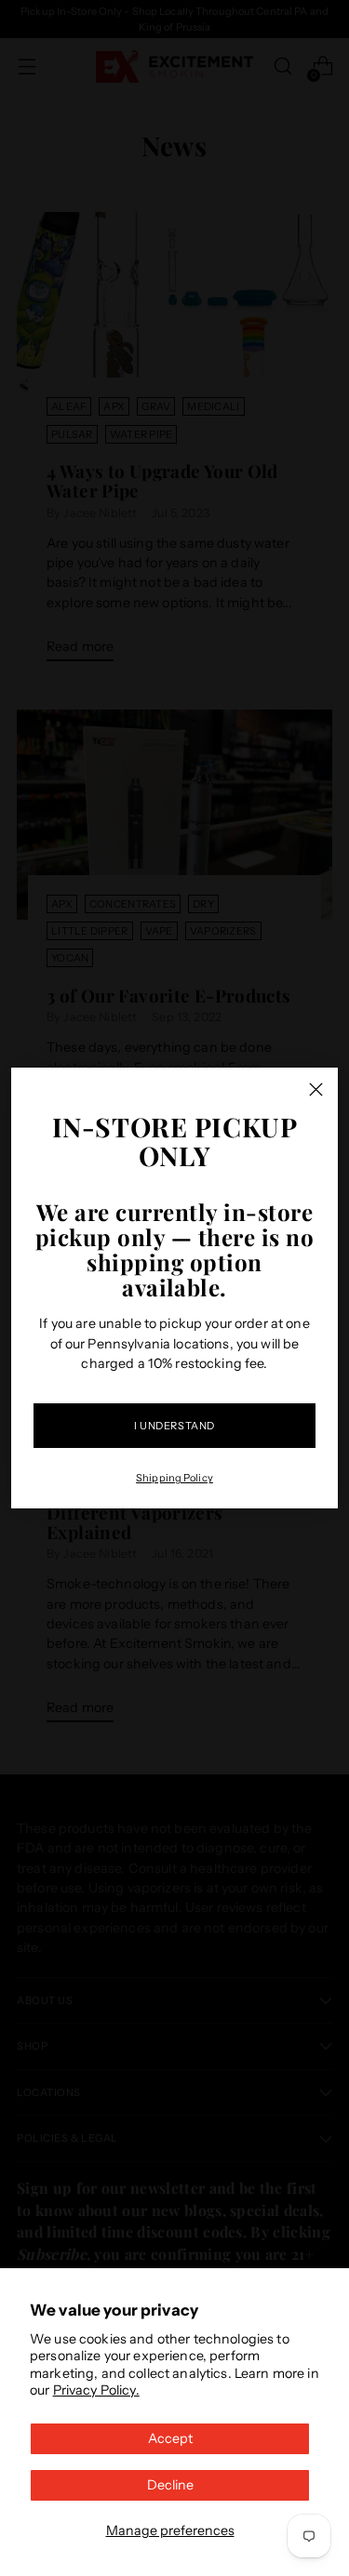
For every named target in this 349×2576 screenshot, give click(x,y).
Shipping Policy (174, 1478)
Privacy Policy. (96, 2390)
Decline (170, 2485)
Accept (170, 2438)
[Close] (316, 1089)
